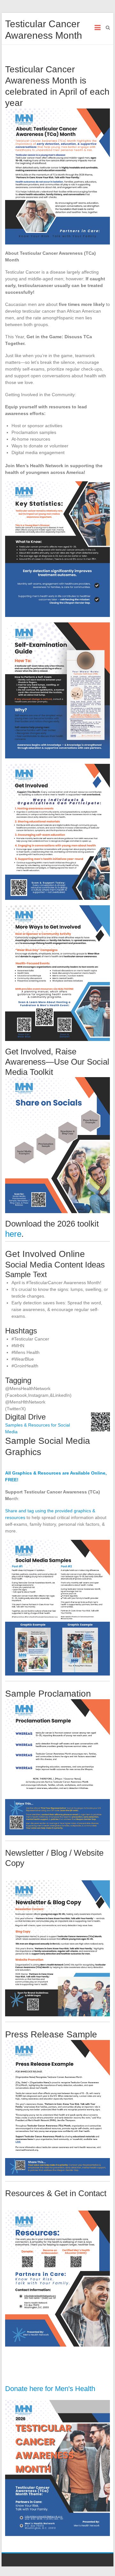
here (13, 1234)
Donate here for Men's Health (50, 2389)
